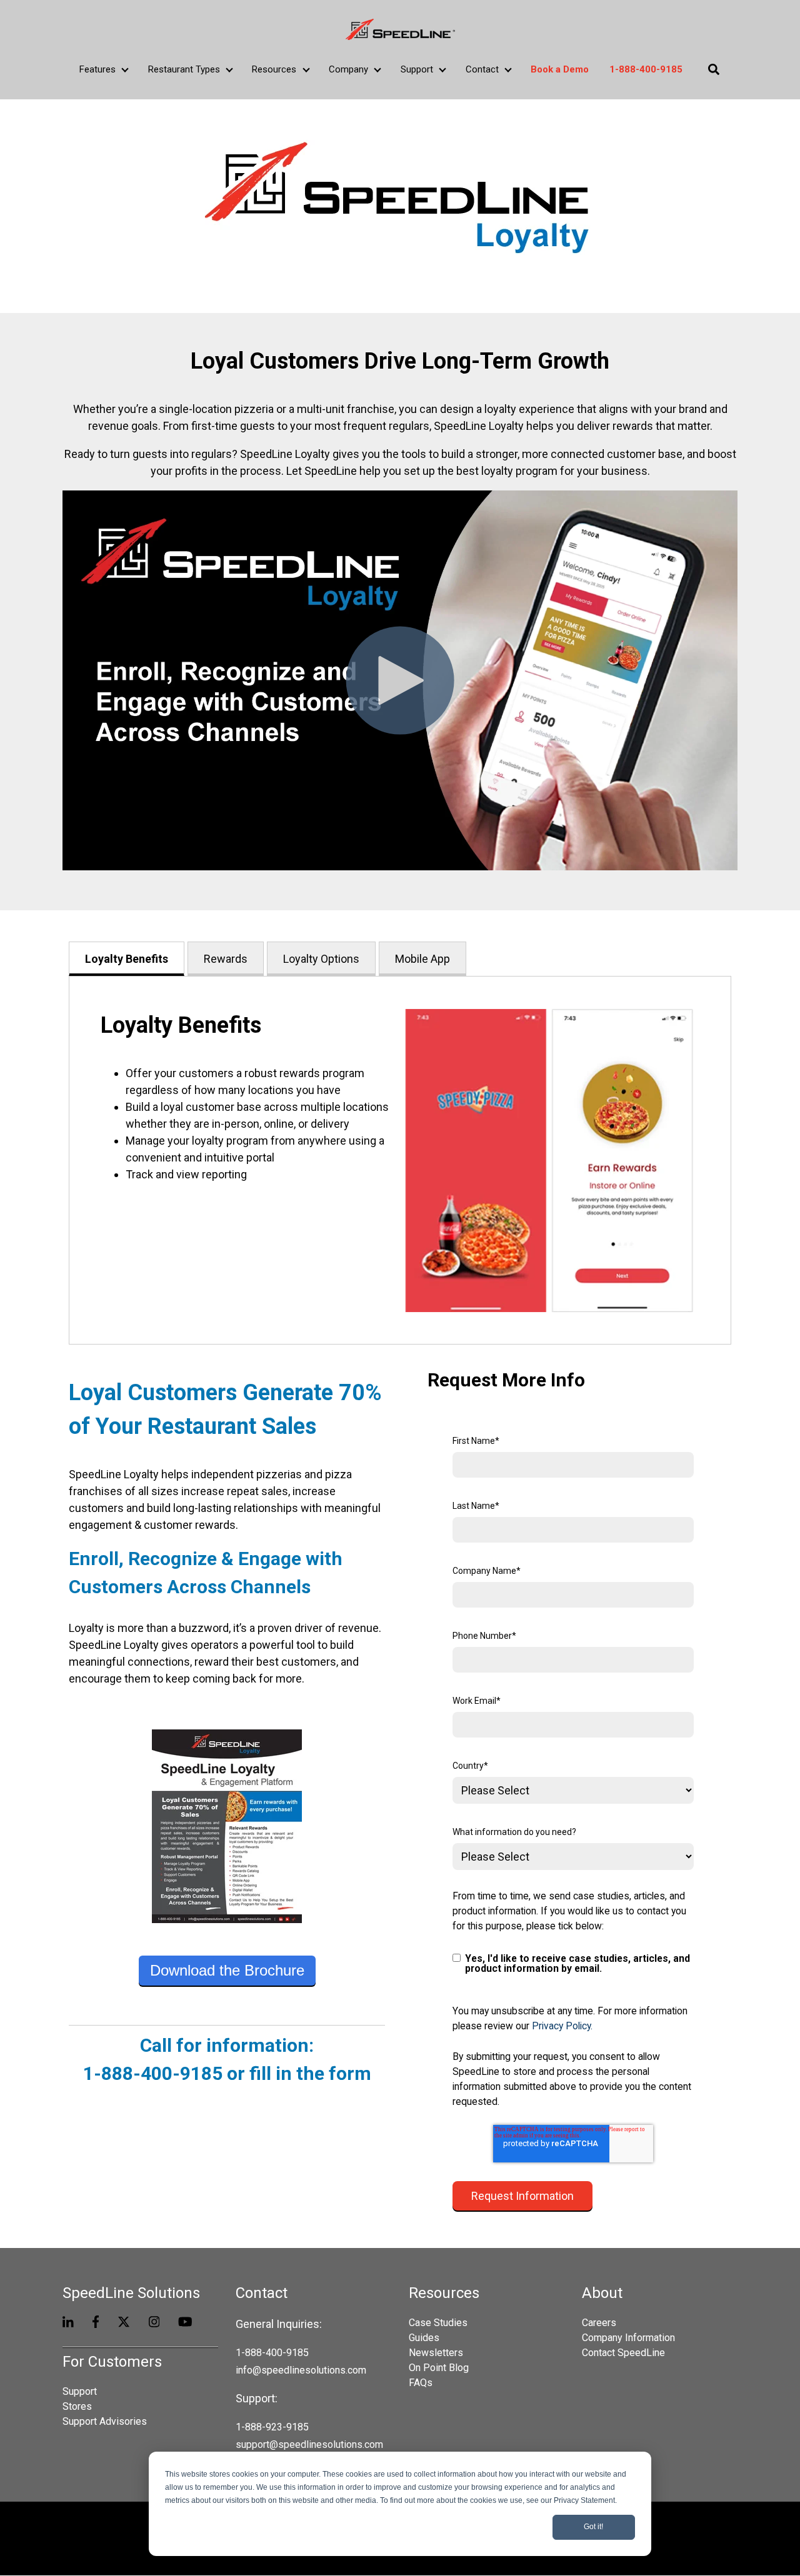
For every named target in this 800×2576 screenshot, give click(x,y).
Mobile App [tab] (422, 959)
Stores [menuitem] (77, 2406)
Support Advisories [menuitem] (105, 2421)
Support (417, 69)
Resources (274, 69)
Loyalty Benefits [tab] (127, 959)
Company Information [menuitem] (628, 2338)
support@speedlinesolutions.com (309, 2444)
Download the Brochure (227, 1970)
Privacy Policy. (562, 2026)
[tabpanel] (400, 1160)
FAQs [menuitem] (421, 2383)
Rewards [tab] (226, 959)
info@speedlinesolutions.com (301, 2370)
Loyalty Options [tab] (321, 959)
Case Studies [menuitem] (438, 2323)
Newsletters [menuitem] (436, 2353)
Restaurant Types (184, 69)
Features (97, 69)
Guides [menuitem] (424, 2338)
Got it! (593, 2527)
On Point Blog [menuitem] (439, 2368)
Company (348, 69)
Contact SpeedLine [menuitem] (623, 2353)
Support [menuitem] (80, 2391)
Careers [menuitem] (599, 2323)
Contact (482, 69)
